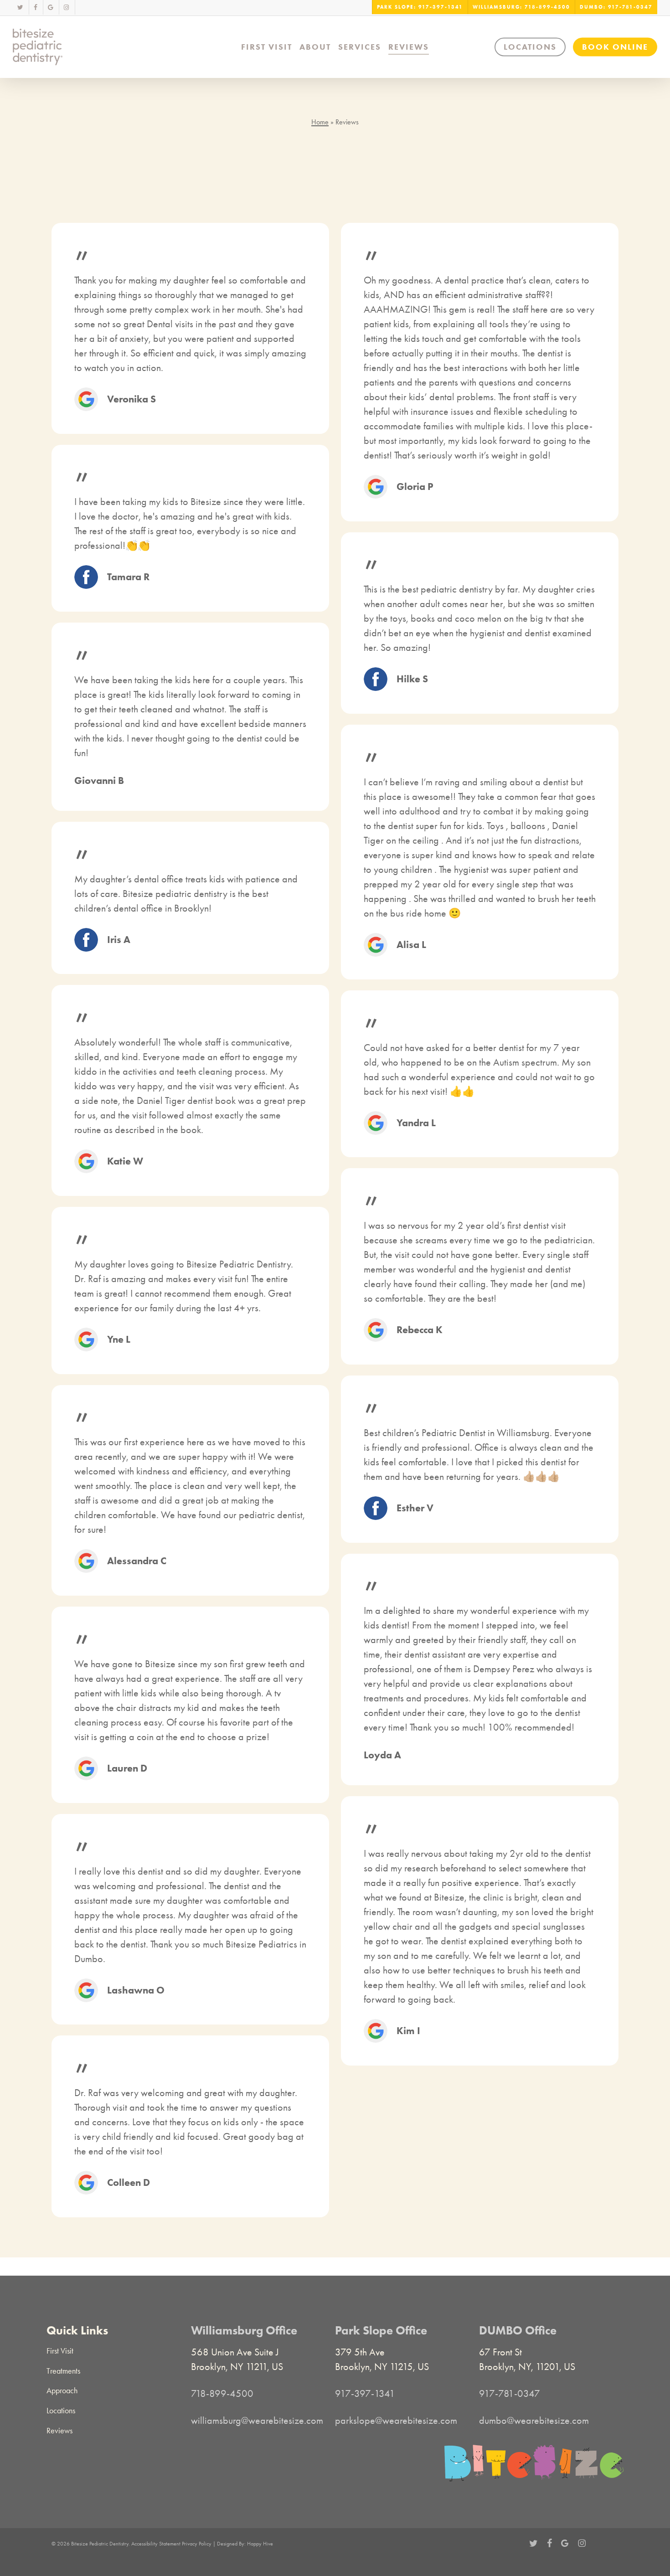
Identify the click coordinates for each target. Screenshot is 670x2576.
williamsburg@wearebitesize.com (257, 2421)
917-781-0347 (510, 2394)
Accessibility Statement (156, 2544)
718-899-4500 (222, 2394)
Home (320, 122)
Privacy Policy (197, 2544)
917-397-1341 (365, 2394)
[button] (60, 2351)
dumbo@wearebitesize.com (534, 2421)
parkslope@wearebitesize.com (396, 2421)
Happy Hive (260, 2544)
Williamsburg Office (244, 2330)
